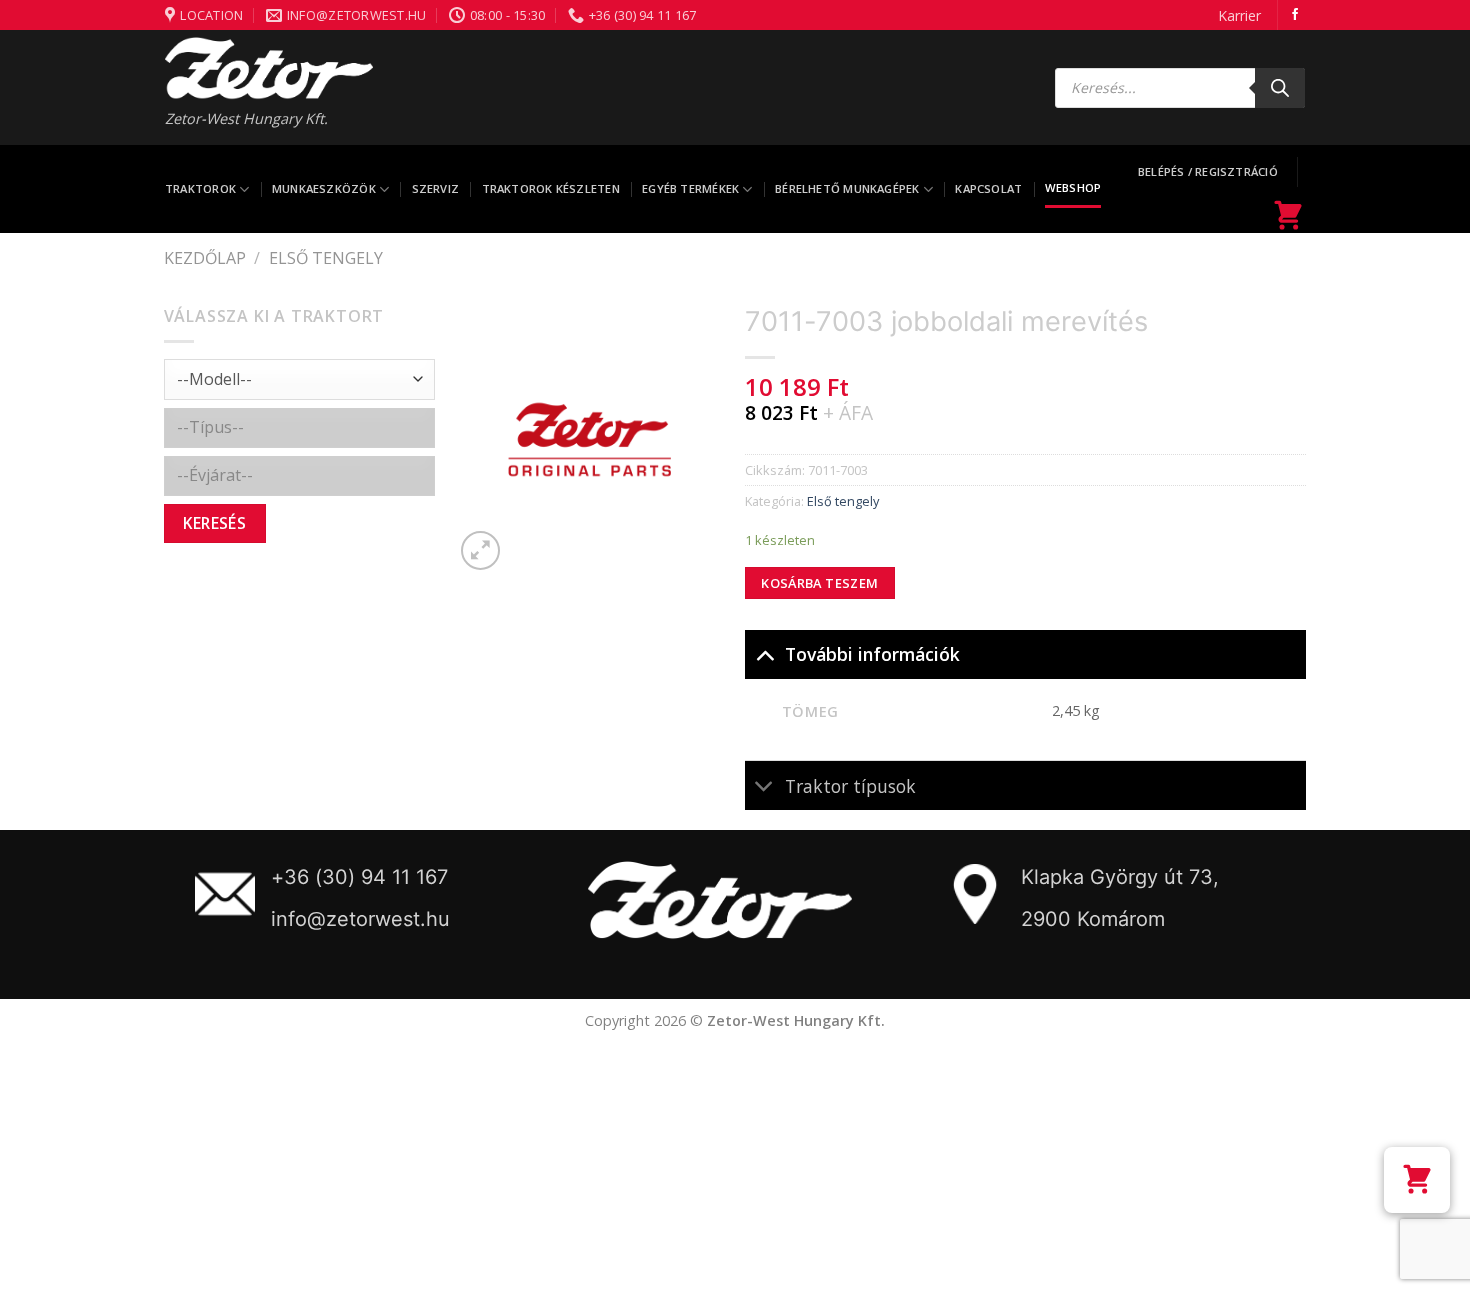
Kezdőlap (205, 258)
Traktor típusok (850, 786)
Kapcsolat (988, 188)
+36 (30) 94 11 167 (359, 877)
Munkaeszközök (324, 188)
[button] (1417, 1180)
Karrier (1239, 15)
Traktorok (200, 188)
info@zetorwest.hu (360, 919)
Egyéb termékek (690, 188)
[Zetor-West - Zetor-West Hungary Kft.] (269, 68)
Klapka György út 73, (1120, 877)
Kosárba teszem (819, 583)
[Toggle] (764, 653)
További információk (872, 654)
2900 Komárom (1093, 919)
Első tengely (326, 258)
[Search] (1280, 88)
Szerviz (436, 188)
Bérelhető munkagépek (847, 188)
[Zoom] (480, 550)
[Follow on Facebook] (1295, 15)
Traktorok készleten (551, 188)
